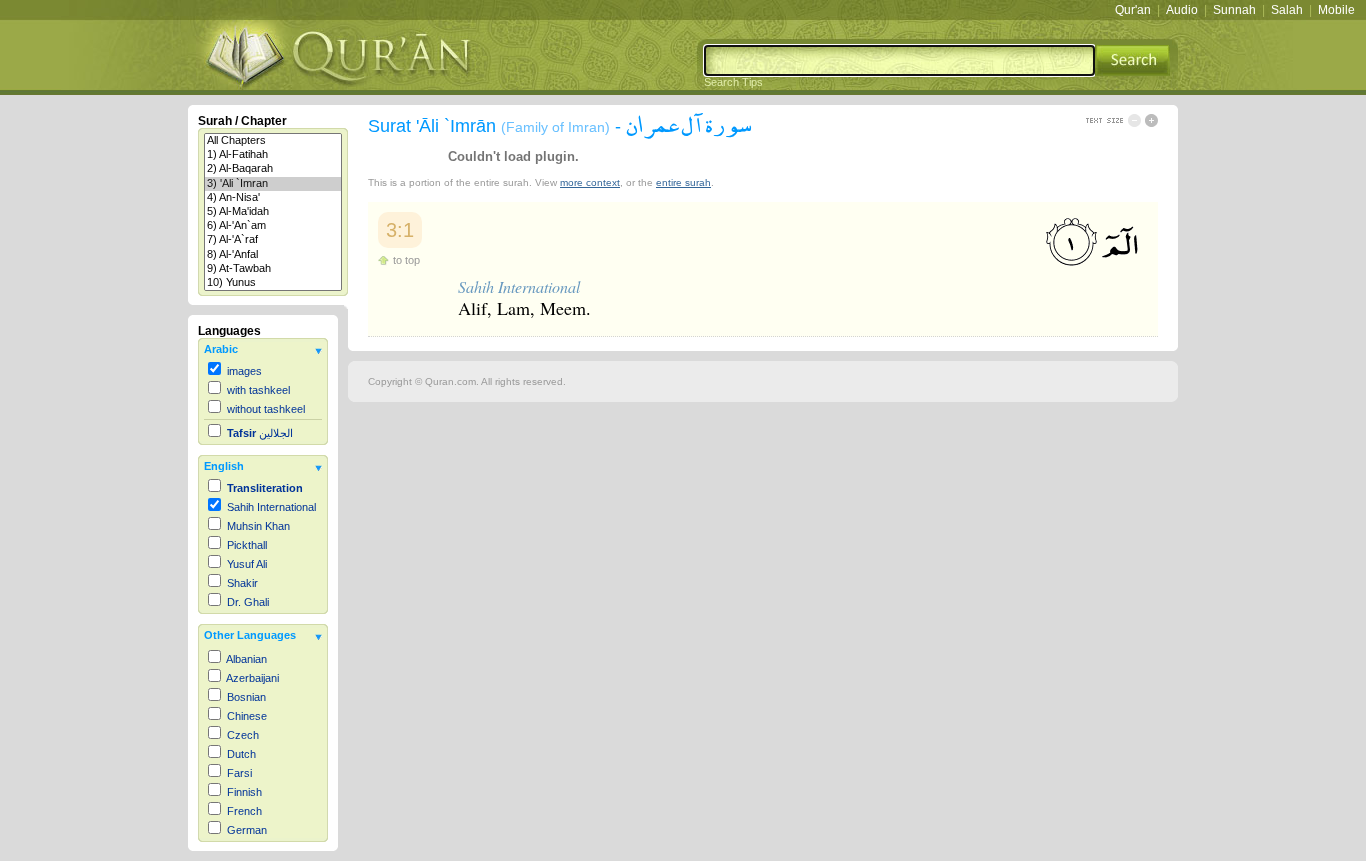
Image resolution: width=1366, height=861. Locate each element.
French (244, 811)
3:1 (400, 230)
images (244, 371)
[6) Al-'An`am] (273, 226)
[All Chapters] (273, 141)
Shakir (242, 583)
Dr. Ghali (248, 602)
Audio (1182, 10)
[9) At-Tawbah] (273, 269)
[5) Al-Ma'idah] (273, 212)
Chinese (247, 716)
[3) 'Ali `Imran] (273, 184)
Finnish (244, 792)
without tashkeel (266, 409)
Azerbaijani (252, 678)
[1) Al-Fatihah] (273, 155)
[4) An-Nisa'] (273, 198)
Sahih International (271, 507)
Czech (243, 735)
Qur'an (1133, 10)
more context (590, 182)
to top (406, 260)
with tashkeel (258, 390)
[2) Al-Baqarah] (273, 169)
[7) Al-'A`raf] (273, 240)
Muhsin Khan (258, 526)
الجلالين (260, 433)
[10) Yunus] (273, 283)
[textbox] (899, 60)
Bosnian (246, 697)
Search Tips (733, 82)
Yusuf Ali (247, 564)
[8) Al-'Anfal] (273, 255)
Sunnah (1234, 10)
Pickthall (247, 545)
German (247, 830)
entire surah (683, 182)
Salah (1287, 10)
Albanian (246, 659)
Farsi (239, 773)
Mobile (1336, 10)
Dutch (241, 754)
